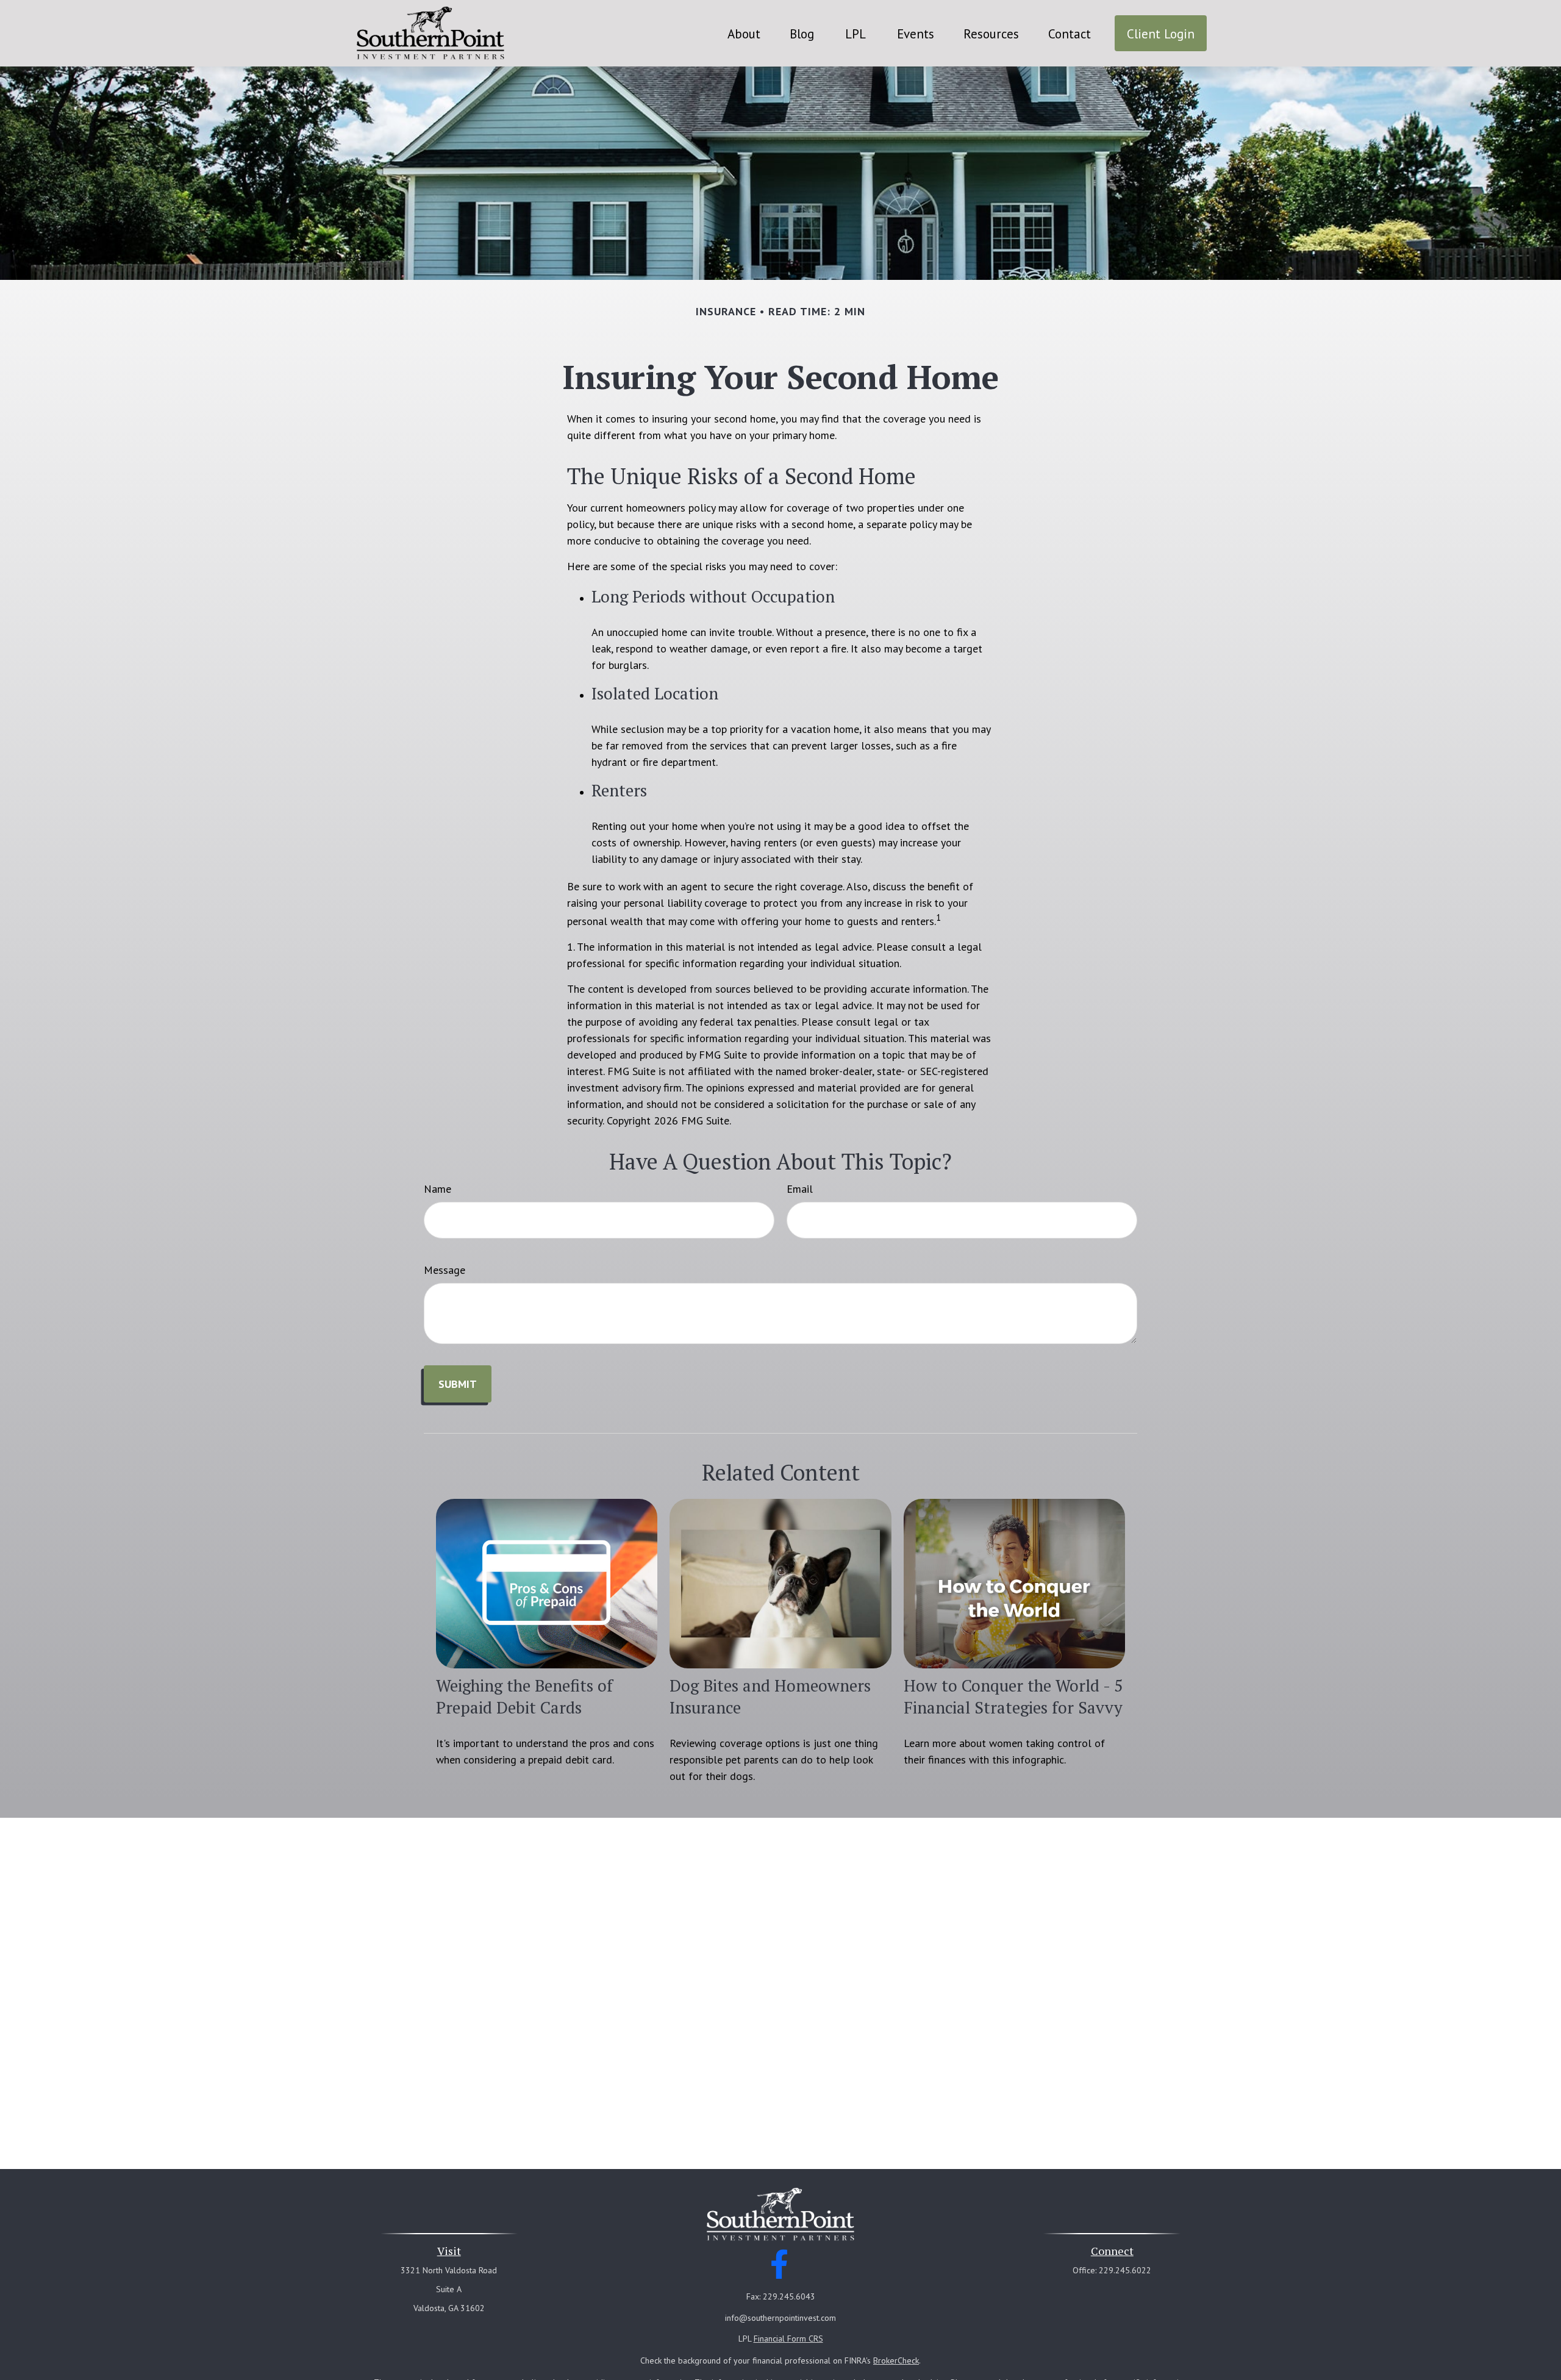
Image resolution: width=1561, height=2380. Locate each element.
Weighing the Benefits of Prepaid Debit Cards (524, 1696)
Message (445, 1270)
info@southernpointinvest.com (780, 2318)
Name (438, 1189)
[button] (744, 33)
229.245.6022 (1125, 2270)
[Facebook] (780, 2264)
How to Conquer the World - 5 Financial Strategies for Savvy (1013, 1696)
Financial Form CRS (788, 2339)
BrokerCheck (896, 2360)
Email (800, 1189)
